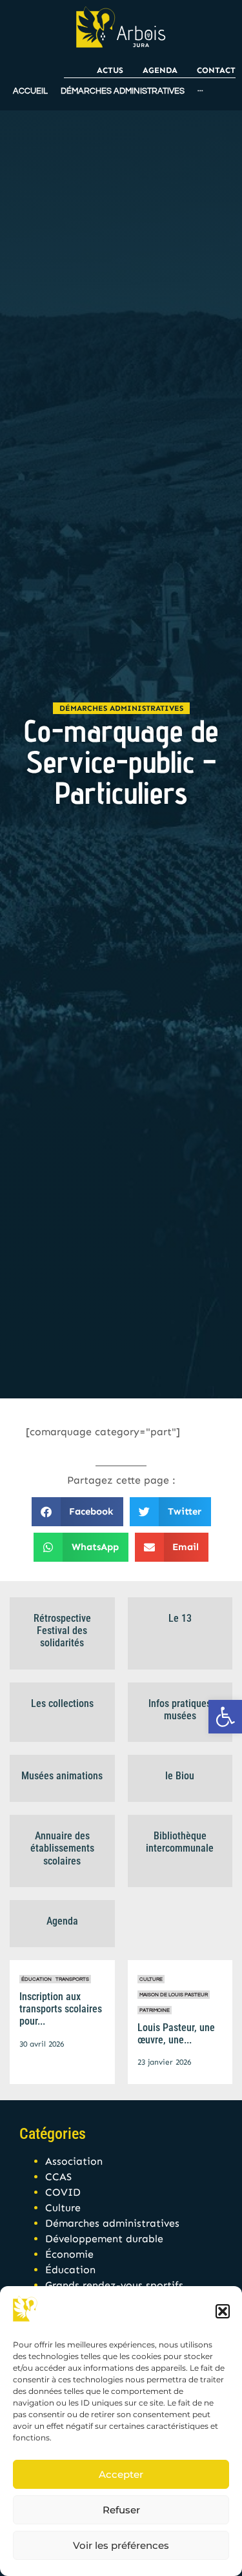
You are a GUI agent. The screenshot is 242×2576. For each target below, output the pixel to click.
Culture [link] (151, 1979)
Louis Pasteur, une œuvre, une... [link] (176, 2034)
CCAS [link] (58, 2177)
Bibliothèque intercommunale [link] (180, 1842)
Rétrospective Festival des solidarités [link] (62, 1630)
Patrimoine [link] (155, 2010)
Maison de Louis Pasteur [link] (174, 1995)
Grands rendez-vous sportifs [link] (114, 2285)
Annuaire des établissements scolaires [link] (62, 1848)
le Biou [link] (180, 1776)
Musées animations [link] (62, 1776)
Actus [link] (110, 70)
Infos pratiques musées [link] (180, 1710)
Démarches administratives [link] (121, 708)
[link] (225, 1717)
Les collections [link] (62, 1703)
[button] (223, 2311)
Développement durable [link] (104, 2239)
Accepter (121, 2474)
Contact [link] (216, 70)
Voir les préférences (121, 2545)
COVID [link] (63, 2192)
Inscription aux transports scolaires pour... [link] (61, 2009)
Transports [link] (72, 1979)
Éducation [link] (36, 1979)
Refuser (121, 2510)
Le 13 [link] (180, 1618)
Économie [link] (69, 2254)
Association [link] (74, 2161)
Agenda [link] (160, 70)
